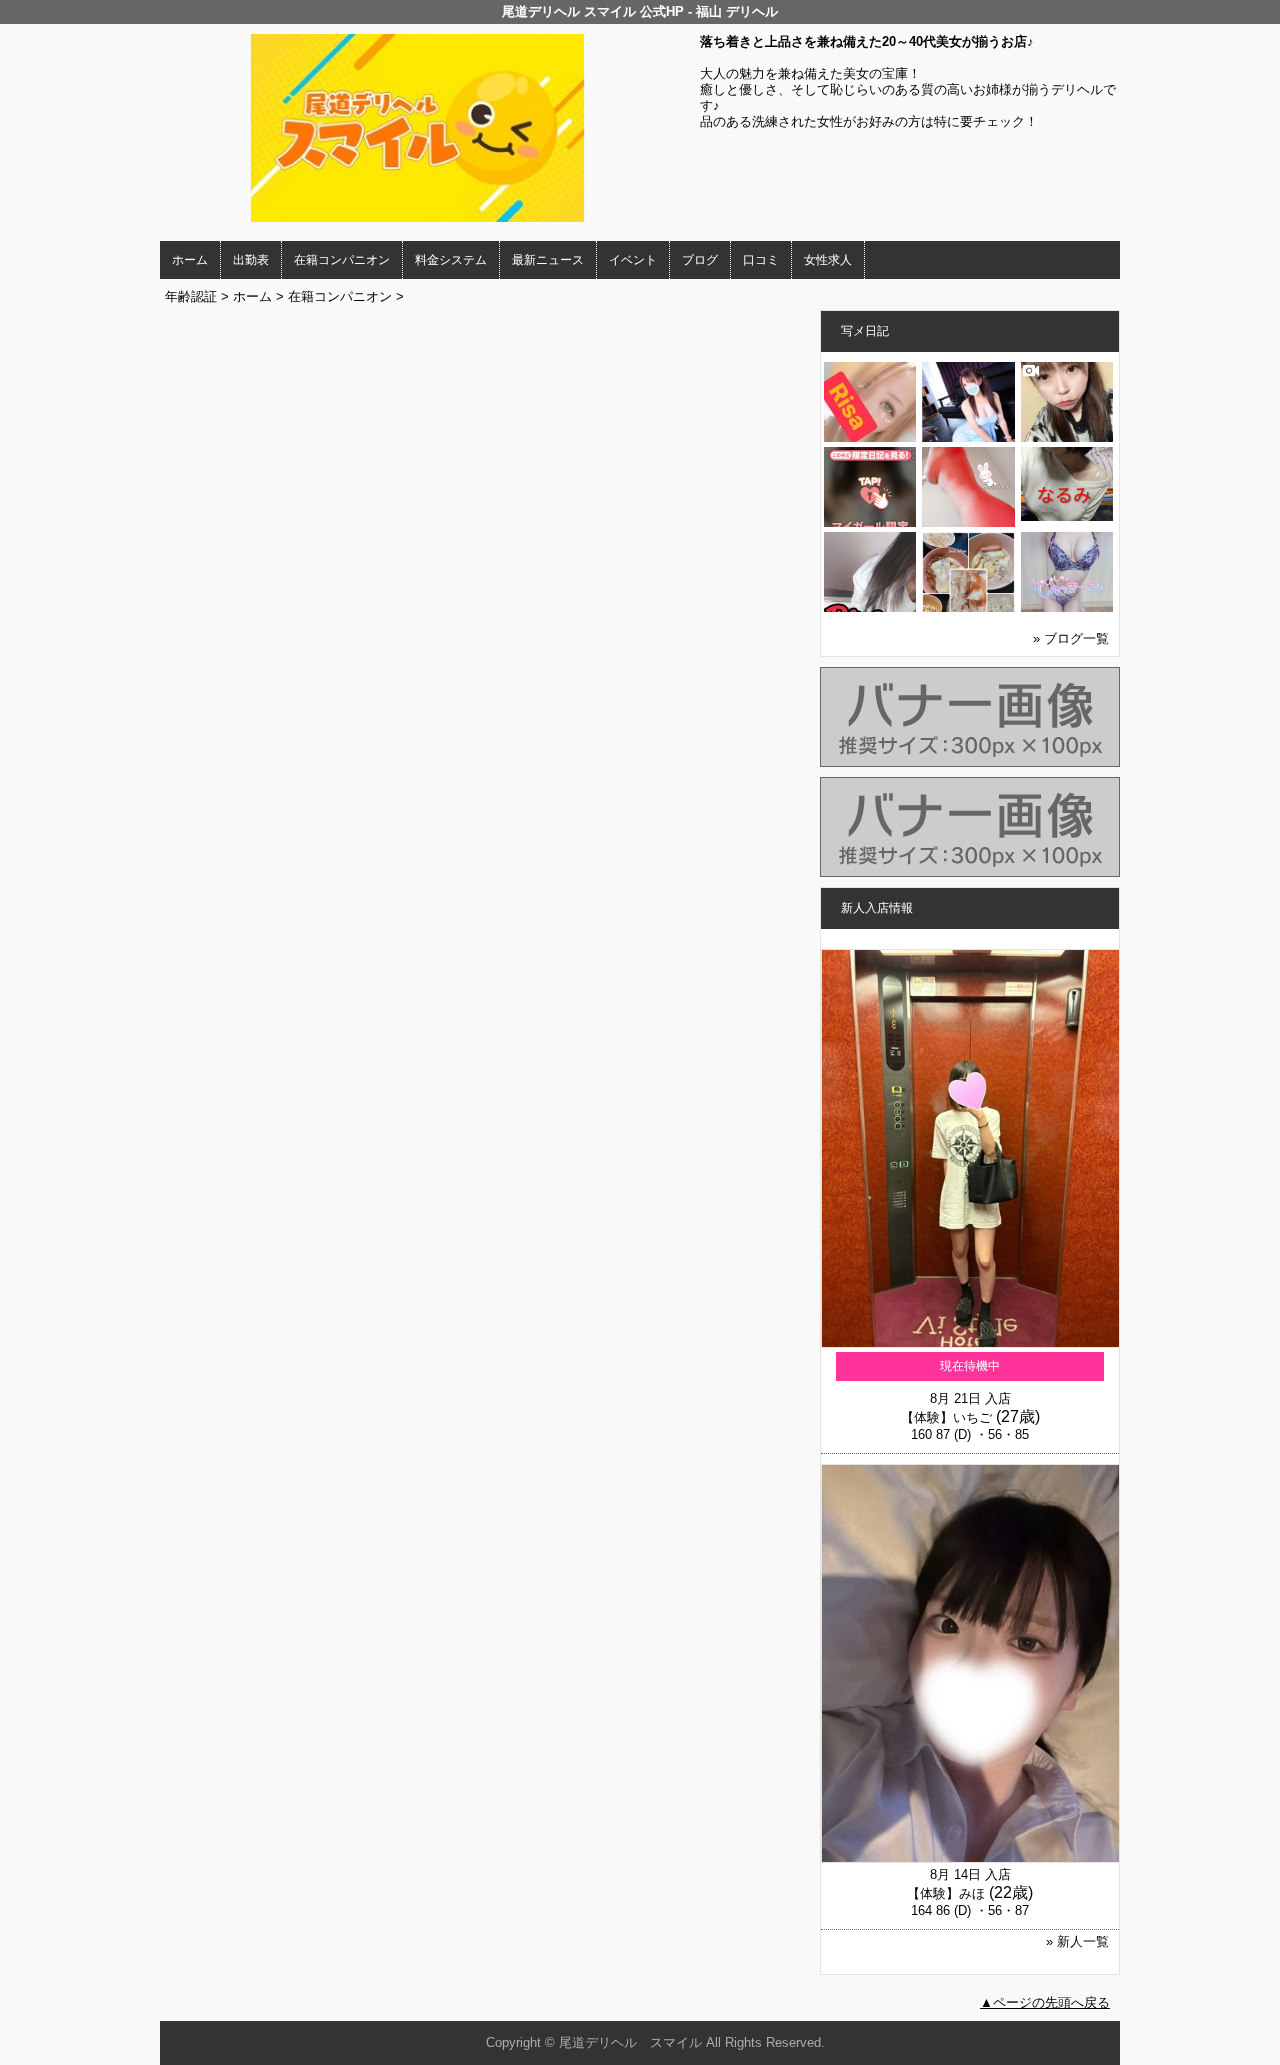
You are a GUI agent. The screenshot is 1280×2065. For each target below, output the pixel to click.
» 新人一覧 (1077, 1941)
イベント (633, 260)
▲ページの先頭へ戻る (1045, 2002)
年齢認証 (191, 296)
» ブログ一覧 (1071, 638)
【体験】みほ (946, 1893)
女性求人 (828, 260)
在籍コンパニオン (342, 260)
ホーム (190, 260)
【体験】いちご (946, 1417)
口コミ (761, 260)
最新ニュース (548, 260)
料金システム (451, 260)
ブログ (700, 260)
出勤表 (251, 260)
